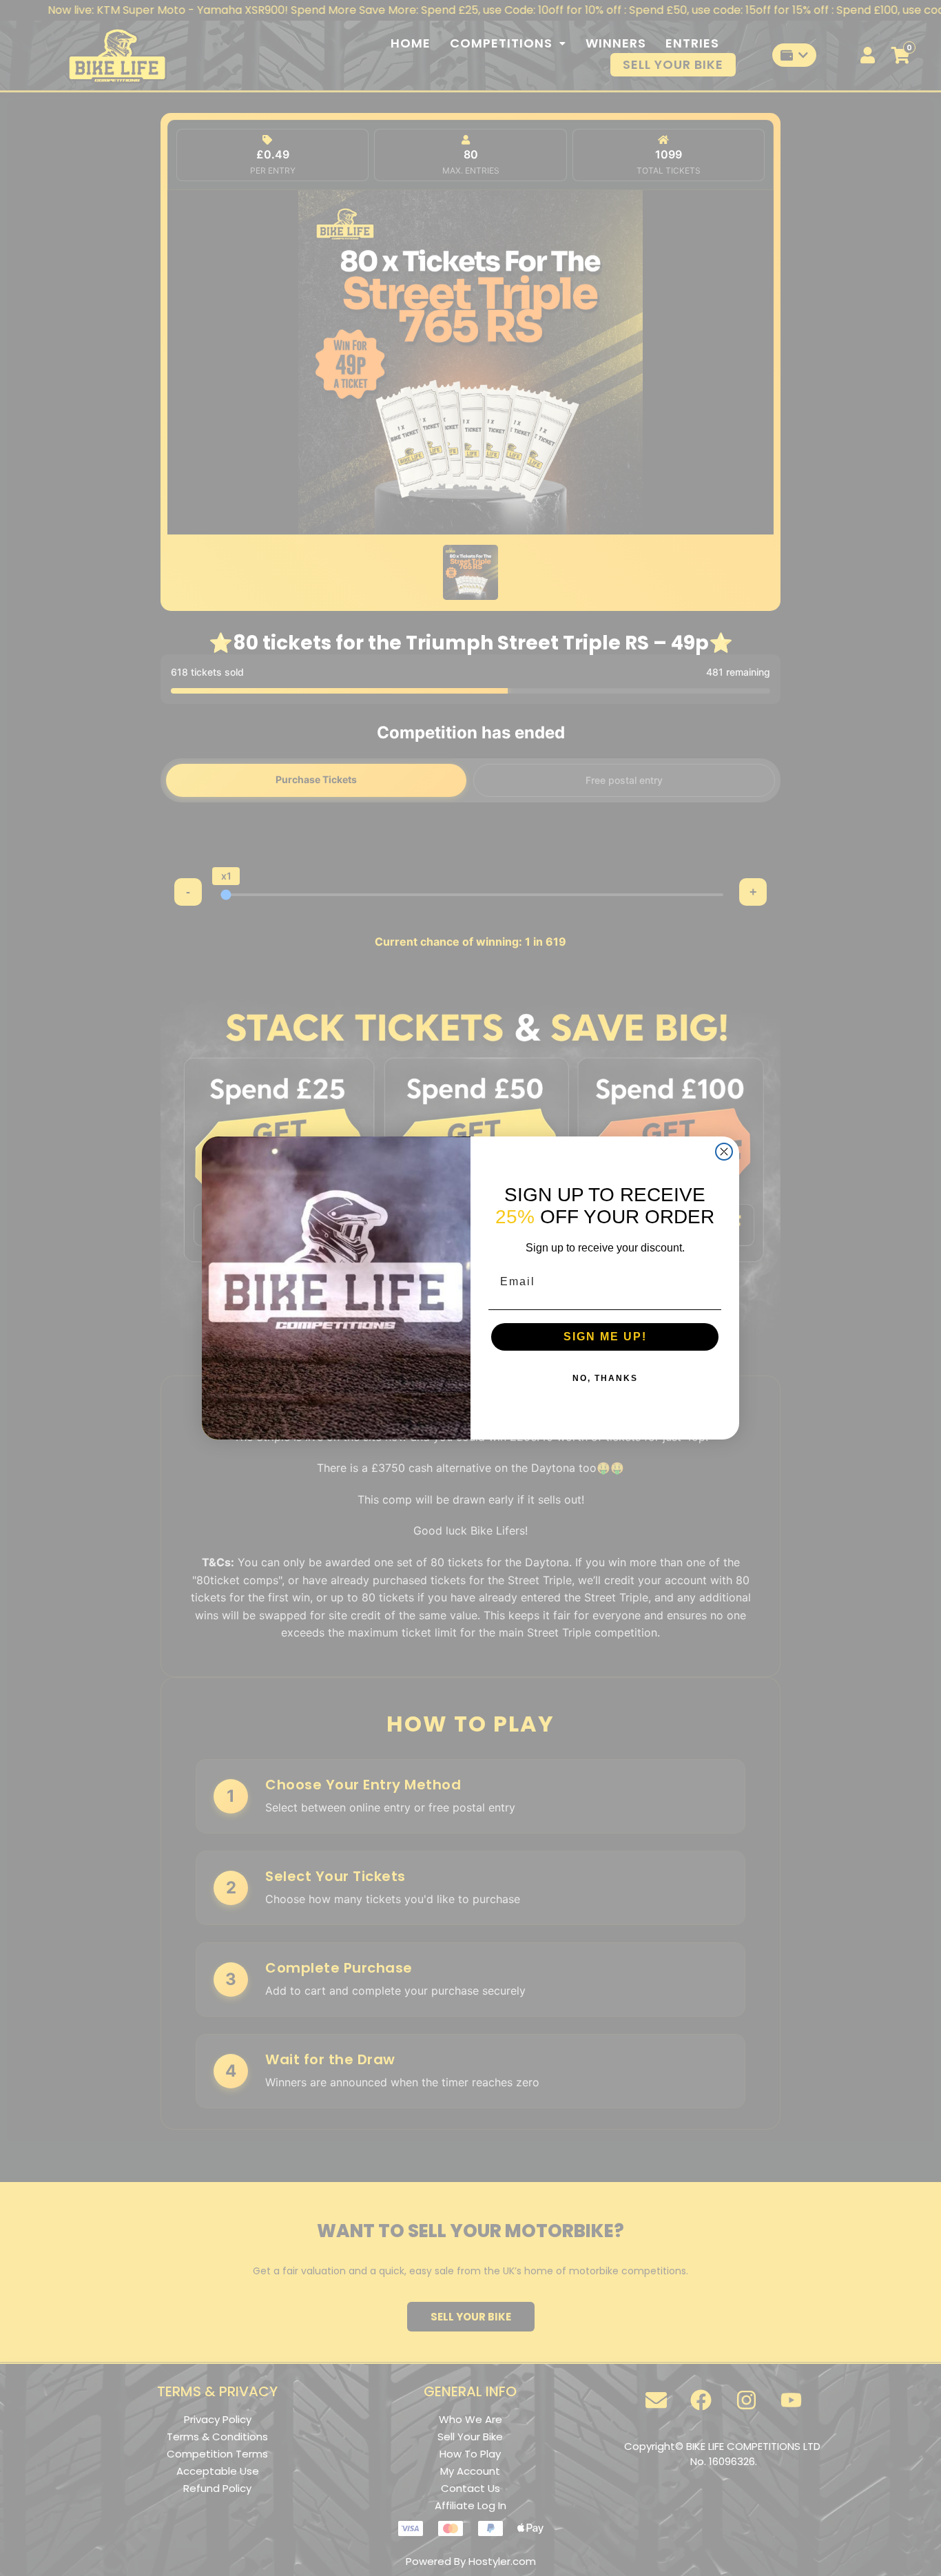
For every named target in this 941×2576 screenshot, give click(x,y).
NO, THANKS (605, 1378)
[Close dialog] (724, 1152)
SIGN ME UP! (605, 1337)
